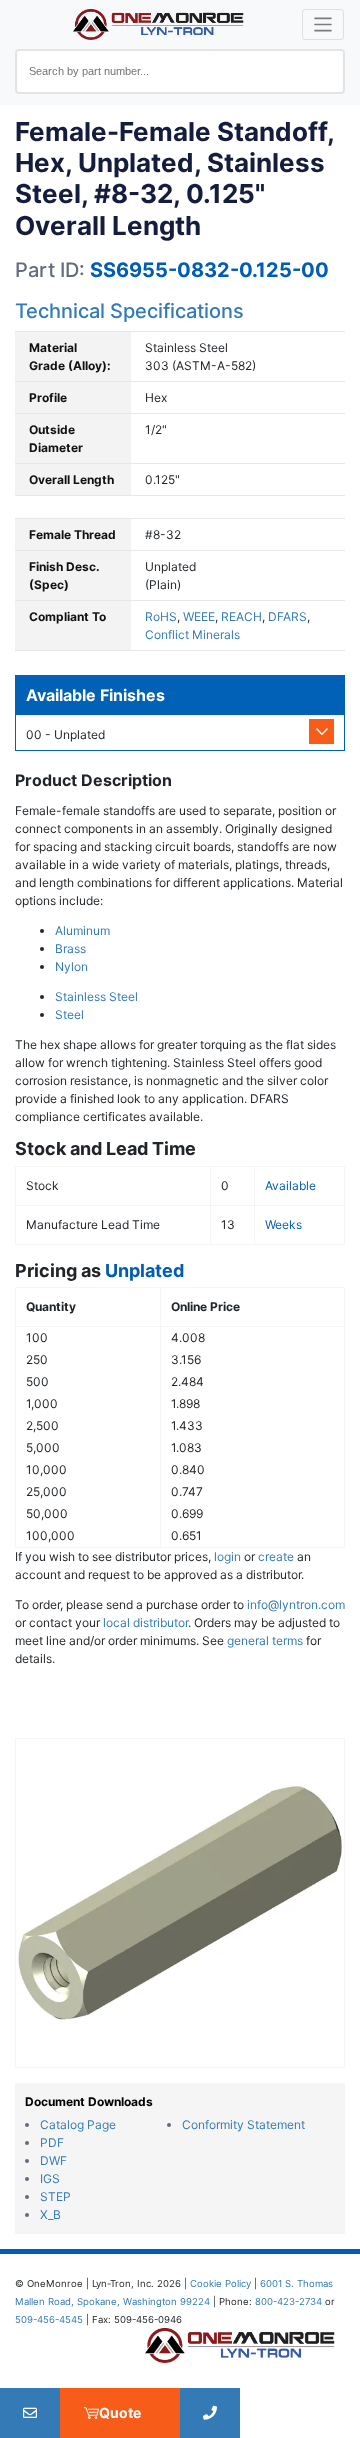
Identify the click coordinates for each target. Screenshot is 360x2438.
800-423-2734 (288, 2301)
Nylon (71, 966)
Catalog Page (78, 2124)
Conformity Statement (243, 2124)
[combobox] (180, 71)
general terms (265, 1640)
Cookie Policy (220, 2283)
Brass (70, 948)
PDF (52, 2142)
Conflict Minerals (192, 634)
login (227, 1556)
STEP (55, 2196)
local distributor (145, 1622)
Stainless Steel (96, 996)
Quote (120, 2412)
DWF (53, 2160)
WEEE (199, 616)
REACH (241, 616)
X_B (50, 2214)
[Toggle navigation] (323, 24)
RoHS (161, 616)
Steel (69, 1014)
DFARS (287, 616)
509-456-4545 (49, 2319)
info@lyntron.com (296, 1604)
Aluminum (82, 930)
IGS (50, 2178)
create (276, 1556)
